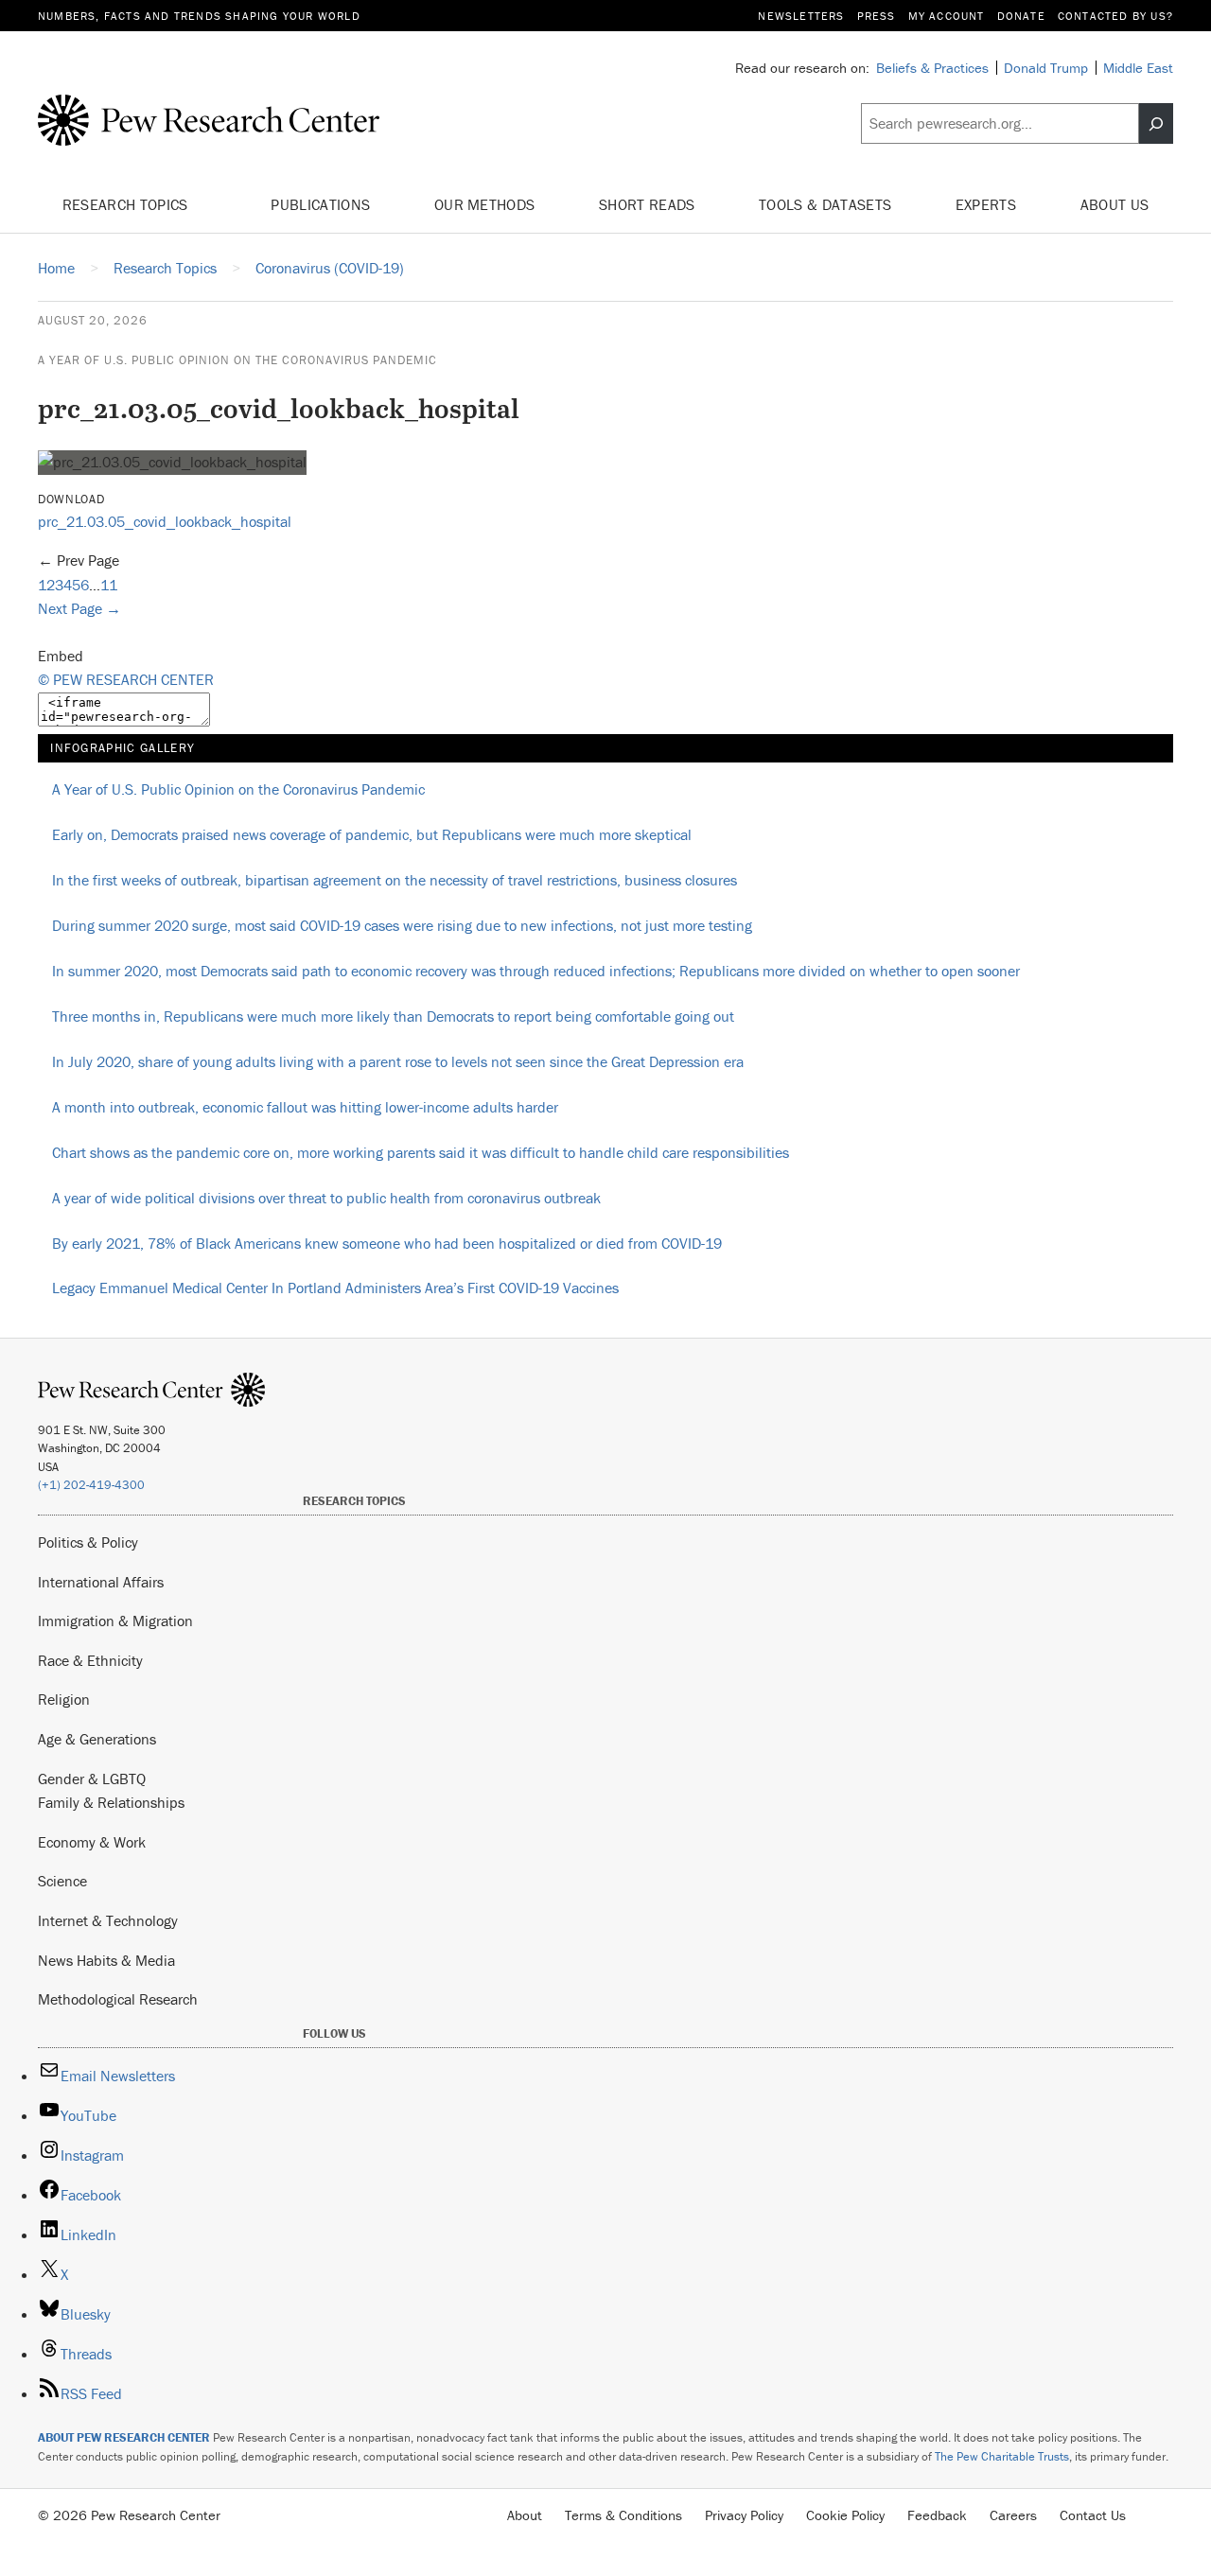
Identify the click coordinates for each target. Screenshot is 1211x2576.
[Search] (1156, 124)
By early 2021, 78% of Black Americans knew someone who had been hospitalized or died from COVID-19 (387, 1243)
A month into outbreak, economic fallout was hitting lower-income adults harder (305, 1107)
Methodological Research (118, 1999)
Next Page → (79, 608)
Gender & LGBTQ (92, 1779)
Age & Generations (97, 1739)
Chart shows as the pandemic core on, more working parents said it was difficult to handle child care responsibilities (421, 1152)
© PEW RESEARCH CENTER (126, 679)
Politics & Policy (88, 1542)
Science (62, 1881)
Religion (64, 1699)
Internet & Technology (108, 1920)
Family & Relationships (111, 1802)
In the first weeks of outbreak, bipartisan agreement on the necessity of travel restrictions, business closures (395, 880)
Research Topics (127, 204)
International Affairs (101, 1582)
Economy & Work (92, 1842)
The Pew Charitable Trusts (1002, 2456)
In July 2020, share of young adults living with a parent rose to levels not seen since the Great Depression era (398, 1061)
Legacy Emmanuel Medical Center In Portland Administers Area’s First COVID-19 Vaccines (335, 1288)
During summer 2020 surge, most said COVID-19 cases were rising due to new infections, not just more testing (402, 925)
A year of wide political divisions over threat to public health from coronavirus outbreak (326, 1198)
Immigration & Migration (115, 1621)
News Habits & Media (106, 1960)
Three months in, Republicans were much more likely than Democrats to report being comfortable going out (393, 1016)
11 (109, 585)
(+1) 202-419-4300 (91, 1485)
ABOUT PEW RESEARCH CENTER (124, 2437)
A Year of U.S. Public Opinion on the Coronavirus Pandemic (237, 360)
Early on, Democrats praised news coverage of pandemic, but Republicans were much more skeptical (372, 834)
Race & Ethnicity (90, 1660)
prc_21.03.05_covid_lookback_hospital (165, 521)
